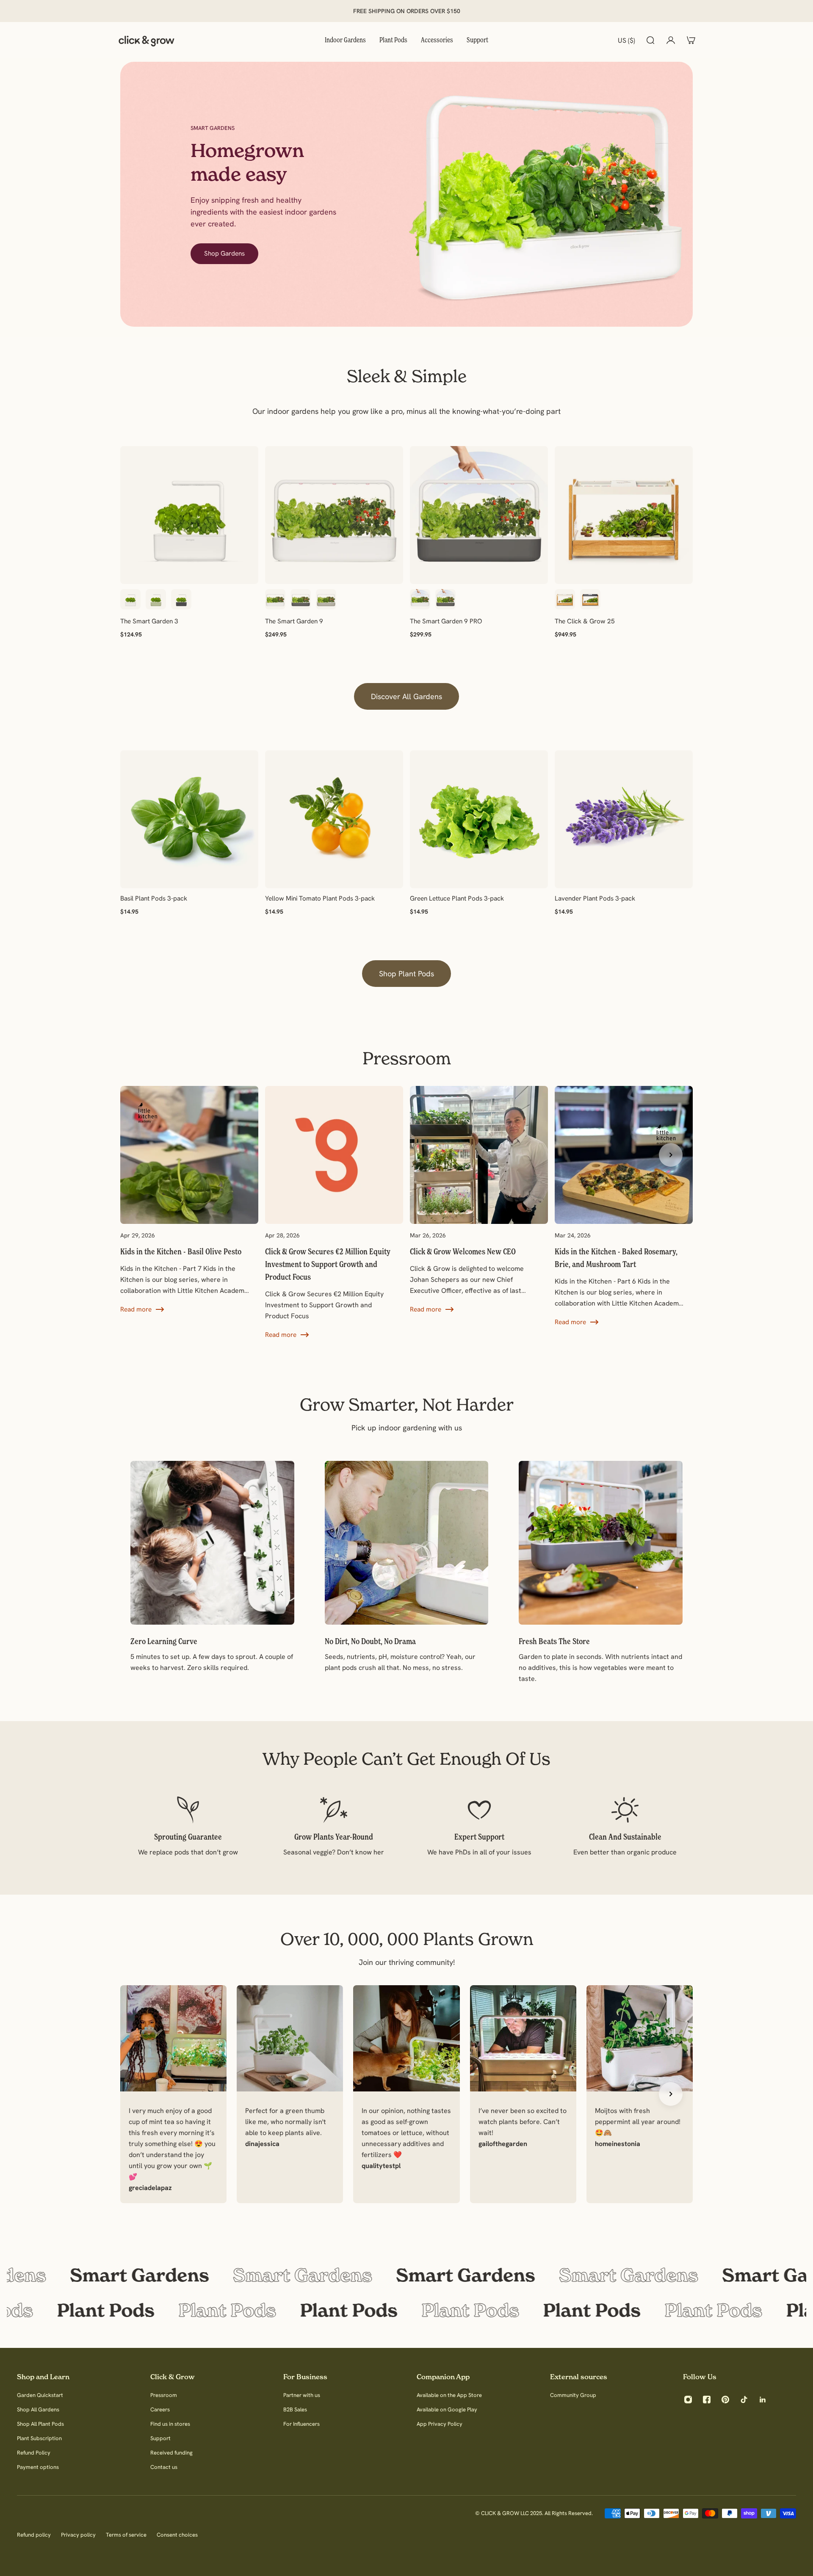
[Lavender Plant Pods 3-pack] (624, 819)
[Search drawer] (650, 40)
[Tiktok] (744, 2400)
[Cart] (691, 40)
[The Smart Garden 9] (334, 515)
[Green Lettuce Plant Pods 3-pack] (479, 819)
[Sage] (156, 599)
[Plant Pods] (406, 2310)
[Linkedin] (763, 2400)
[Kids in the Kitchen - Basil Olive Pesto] (189, 1200)
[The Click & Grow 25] (624, 515)
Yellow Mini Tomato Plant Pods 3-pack (320, 898)
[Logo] (147, 40)
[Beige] (326, 599)
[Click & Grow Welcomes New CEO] (479, 1200)
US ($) (626, 40)
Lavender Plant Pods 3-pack (595, 898)
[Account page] (671, 40)
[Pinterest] (725, 2400)
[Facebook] (707, 2400)
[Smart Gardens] (406, 2275)
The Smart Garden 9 (294, 621)
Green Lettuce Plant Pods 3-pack (457, 898)
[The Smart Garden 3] (189, 515)
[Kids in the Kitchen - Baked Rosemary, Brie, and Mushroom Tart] (624, 1207)
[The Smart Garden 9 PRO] (479, 515)
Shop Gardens (224, 253)
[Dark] (590, 599)
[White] (130, 599)
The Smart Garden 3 (149, 621)
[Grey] (181, 599)
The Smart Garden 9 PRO (446, 621)
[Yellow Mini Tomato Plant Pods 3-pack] (334, 819)
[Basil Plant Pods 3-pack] (189, 819)
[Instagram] (688, 2400)
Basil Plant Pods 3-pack (154, 898)
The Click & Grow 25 (585, 621)
